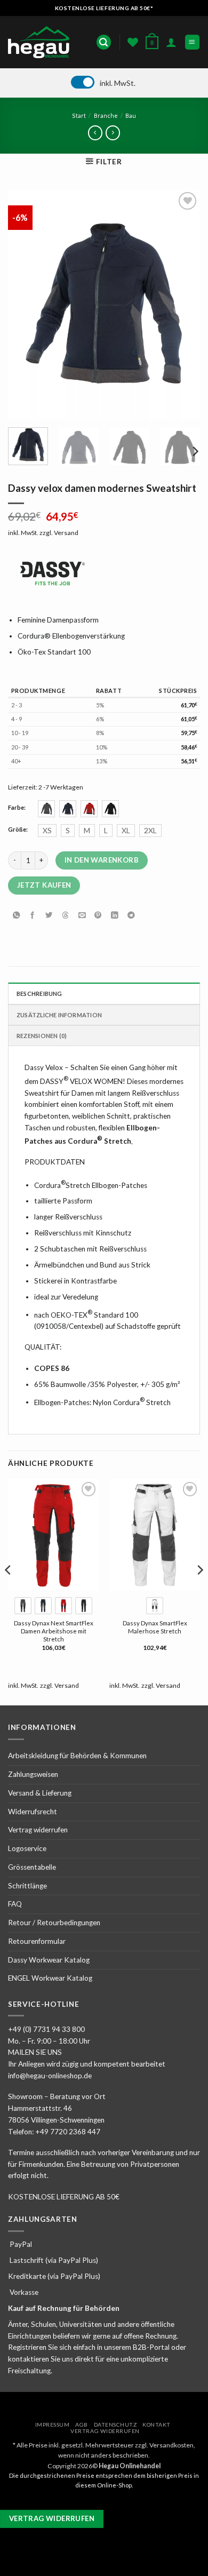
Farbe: (17, 808)
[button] (104, 42)
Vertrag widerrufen (38, 1830)
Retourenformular (37, 1941)
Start (79, 115)
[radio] (46, 809)
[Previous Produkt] (113, 133)
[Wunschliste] (133, 42)
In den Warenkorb (102, 860)
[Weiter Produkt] (95, 133)
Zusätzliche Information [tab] (59, 1015)
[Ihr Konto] (171, 42)
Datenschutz (115, 2425)
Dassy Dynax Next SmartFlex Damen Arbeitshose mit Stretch (54, 1631)
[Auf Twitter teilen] (49, 916)
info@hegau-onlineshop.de (50, 2076)
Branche (106, 115)
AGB (82, 2425)
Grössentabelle (32, 1867)
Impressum (53, 2425)
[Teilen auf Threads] (66, 916)
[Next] (183, 305)
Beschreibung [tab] (39, 994)
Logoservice (27, 1848)
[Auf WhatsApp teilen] (16, 916)
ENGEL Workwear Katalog (50, 1978)
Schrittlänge (27, 1886)
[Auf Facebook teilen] (33, 916)
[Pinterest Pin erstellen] (98, 916)
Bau (131, 115)
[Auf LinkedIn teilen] (115, 916)
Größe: (18, 830)
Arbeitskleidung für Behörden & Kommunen (77, 1756)
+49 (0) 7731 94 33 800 (46, 2029)
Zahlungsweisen (33, 1774)
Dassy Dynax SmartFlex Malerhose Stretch (155, 1627)
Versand (66, 533)
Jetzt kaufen (44, 885)
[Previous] (25, 305)
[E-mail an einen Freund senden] (82, 916)
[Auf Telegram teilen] (131, 916)
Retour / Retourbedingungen (54, 1923)
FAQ (15, 1904)
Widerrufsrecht (33, 1812)
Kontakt (157, 2425)
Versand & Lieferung (40, 1793)
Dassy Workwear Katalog (49, 1960)
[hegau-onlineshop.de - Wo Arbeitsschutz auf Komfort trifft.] (42, 42)
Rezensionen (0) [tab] (42, 1036)
